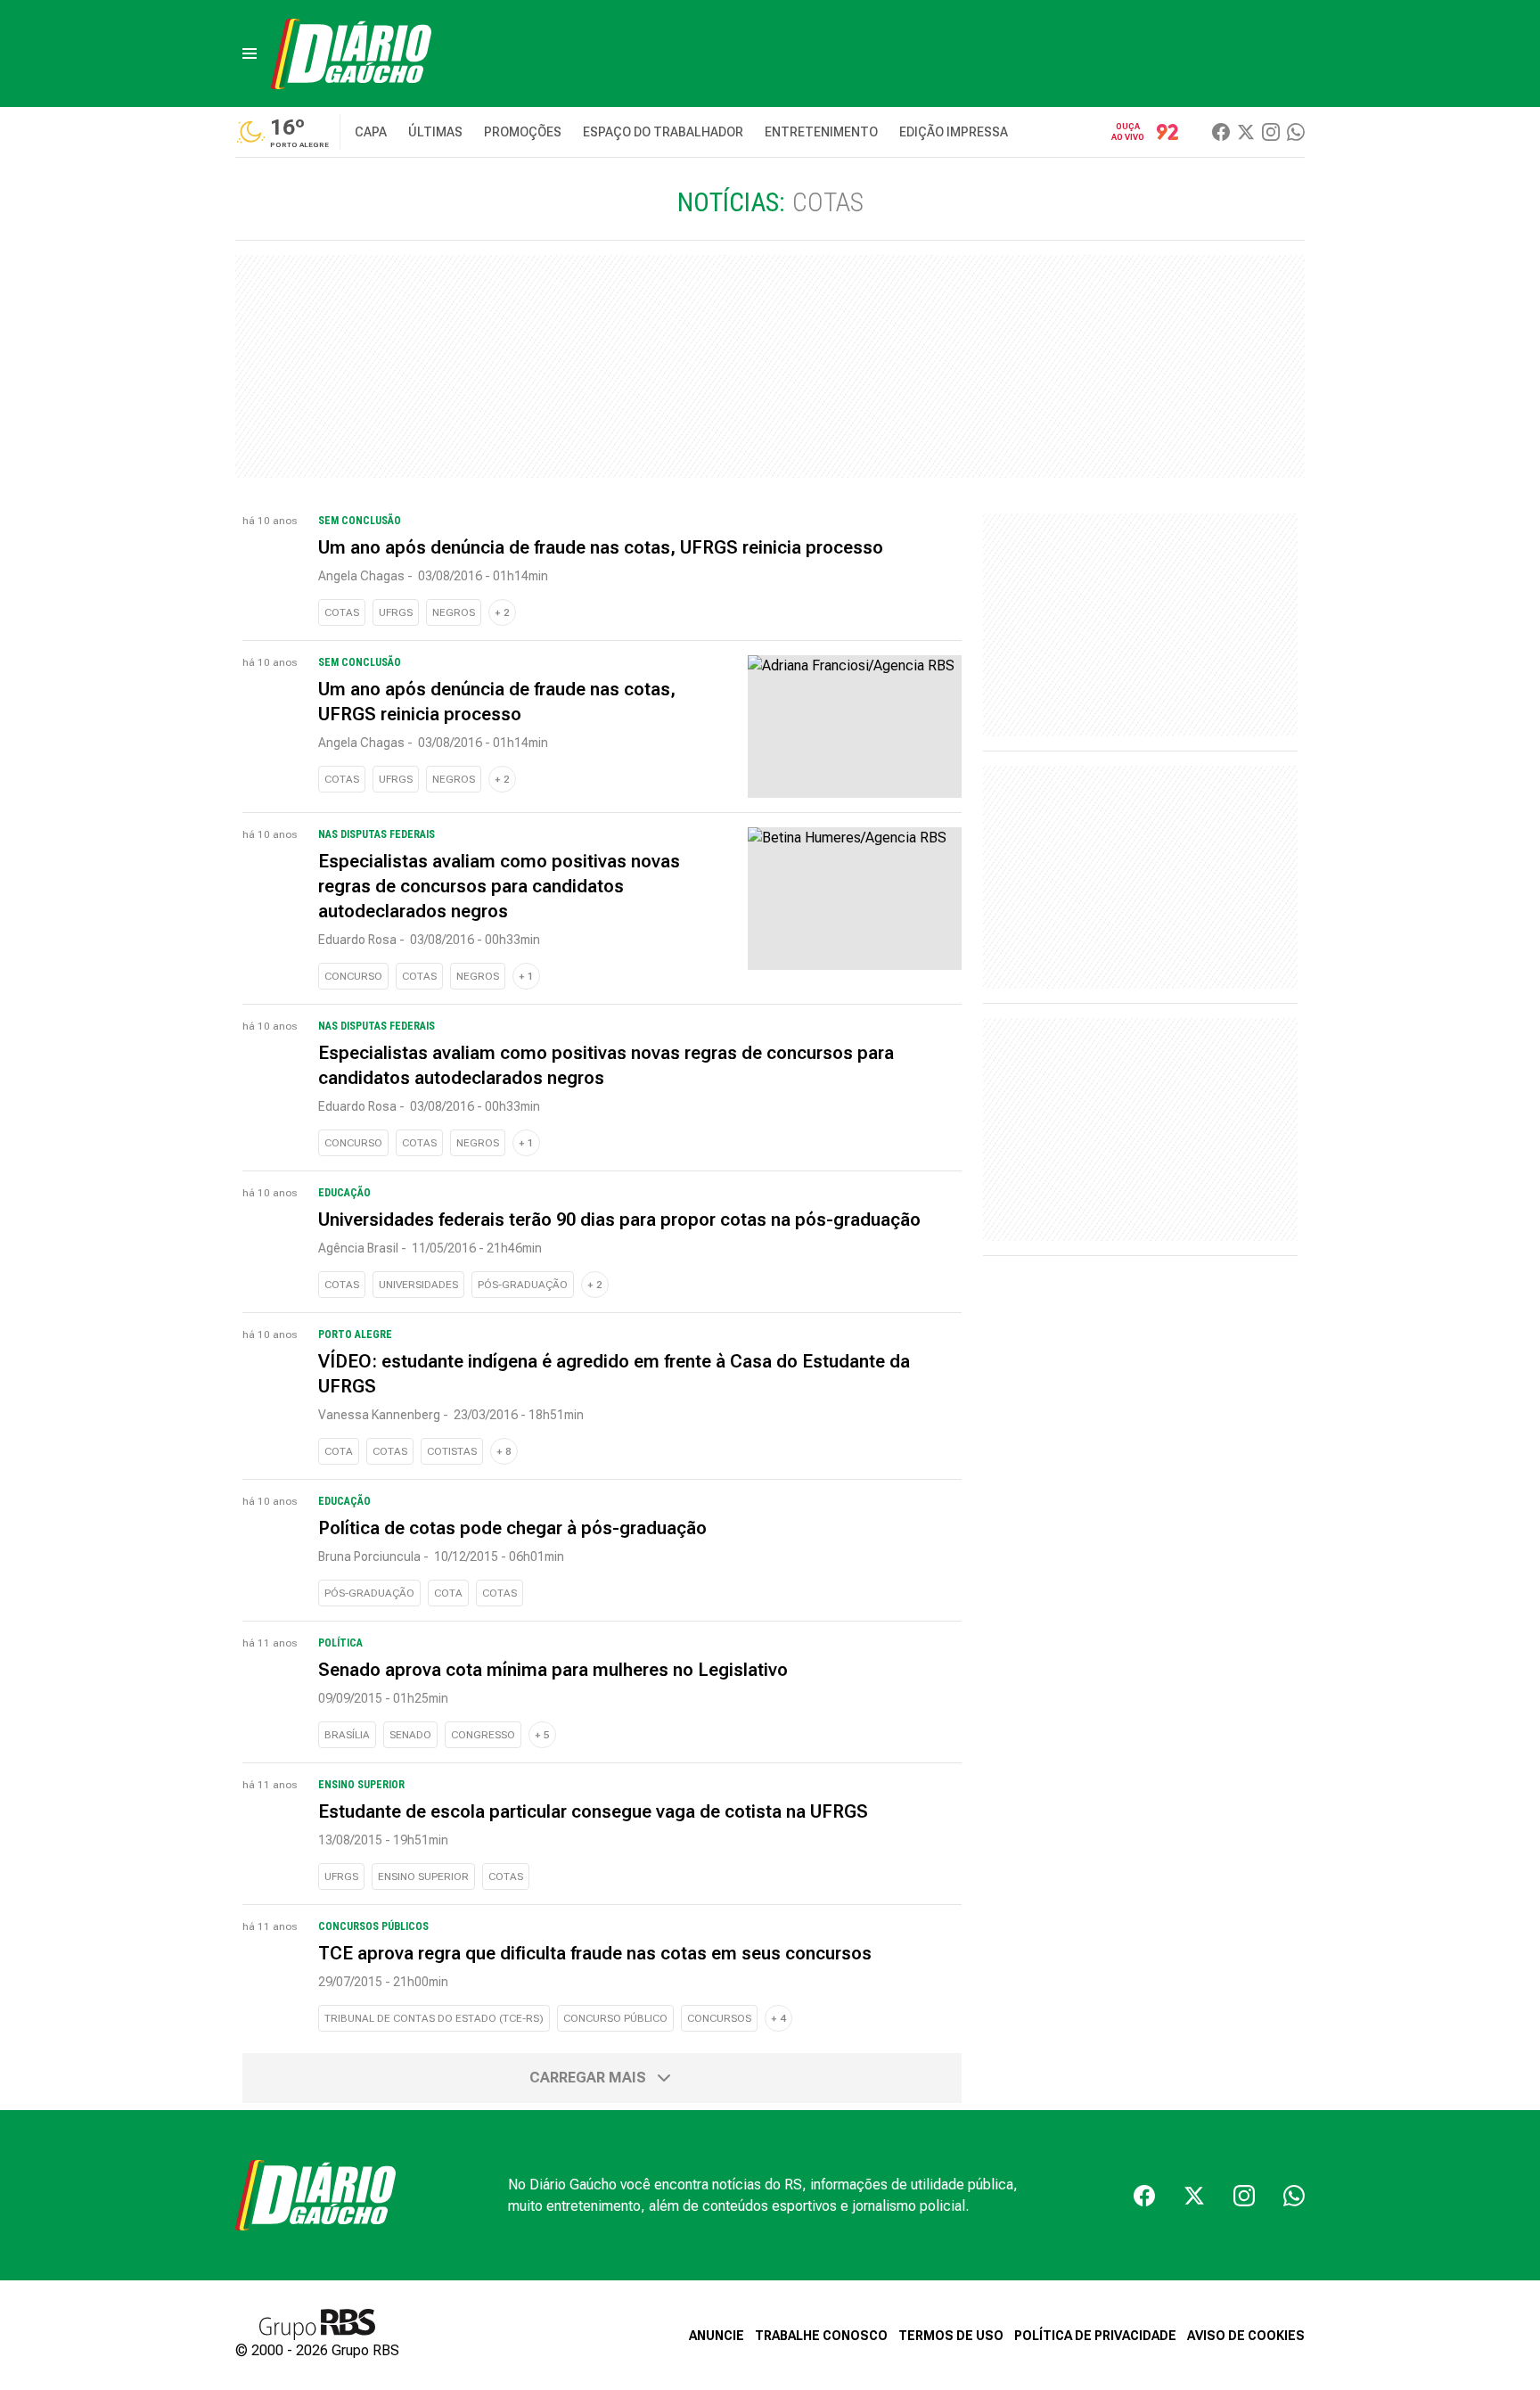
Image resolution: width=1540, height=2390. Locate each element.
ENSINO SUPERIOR (423, 1877)
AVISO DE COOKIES (1246, 2336)
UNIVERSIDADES (418, 1285)
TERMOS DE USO (951, 2336)
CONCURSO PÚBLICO (615, 2018)
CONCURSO (353, 976)
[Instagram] (1271, 132)
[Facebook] (1221, 132)
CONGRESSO (483, 1735)
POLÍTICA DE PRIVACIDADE (1095, 2336)
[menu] (250, 53)
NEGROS (454, 612)
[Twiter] (1246, 132)
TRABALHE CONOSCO (821, 2336)
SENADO (410, 1735)
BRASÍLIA (347, 1735)
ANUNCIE (717, 2336)
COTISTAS (452, 1451)
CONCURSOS (719, 2018)
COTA (339, 1451)
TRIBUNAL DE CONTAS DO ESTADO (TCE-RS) (434, 2018)
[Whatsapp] (1296, 132)
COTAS (342, 612)
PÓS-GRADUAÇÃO (523, 1285)
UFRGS (396, 612)
